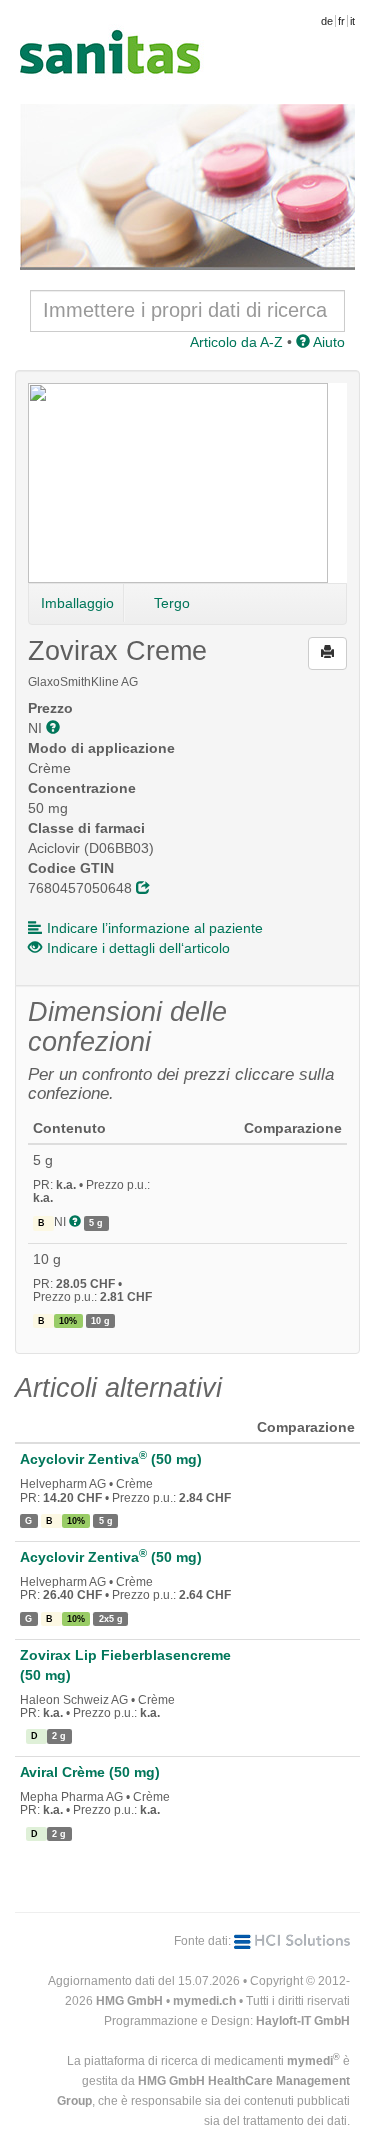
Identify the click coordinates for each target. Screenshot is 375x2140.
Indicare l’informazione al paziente (155, 928)
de (327, 21)
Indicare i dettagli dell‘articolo (138, 948)
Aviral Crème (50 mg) (90, 1772)
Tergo (172, 603)
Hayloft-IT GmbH (303, 2021)
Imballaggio (77, 603)
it (352, 21)
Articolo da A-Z (236, 342)
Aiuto (327, 342)
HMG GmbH (129, 2001)
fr (341, 21)
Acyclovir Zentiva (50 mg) (111, 1459)
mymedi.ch (204, 2001)
